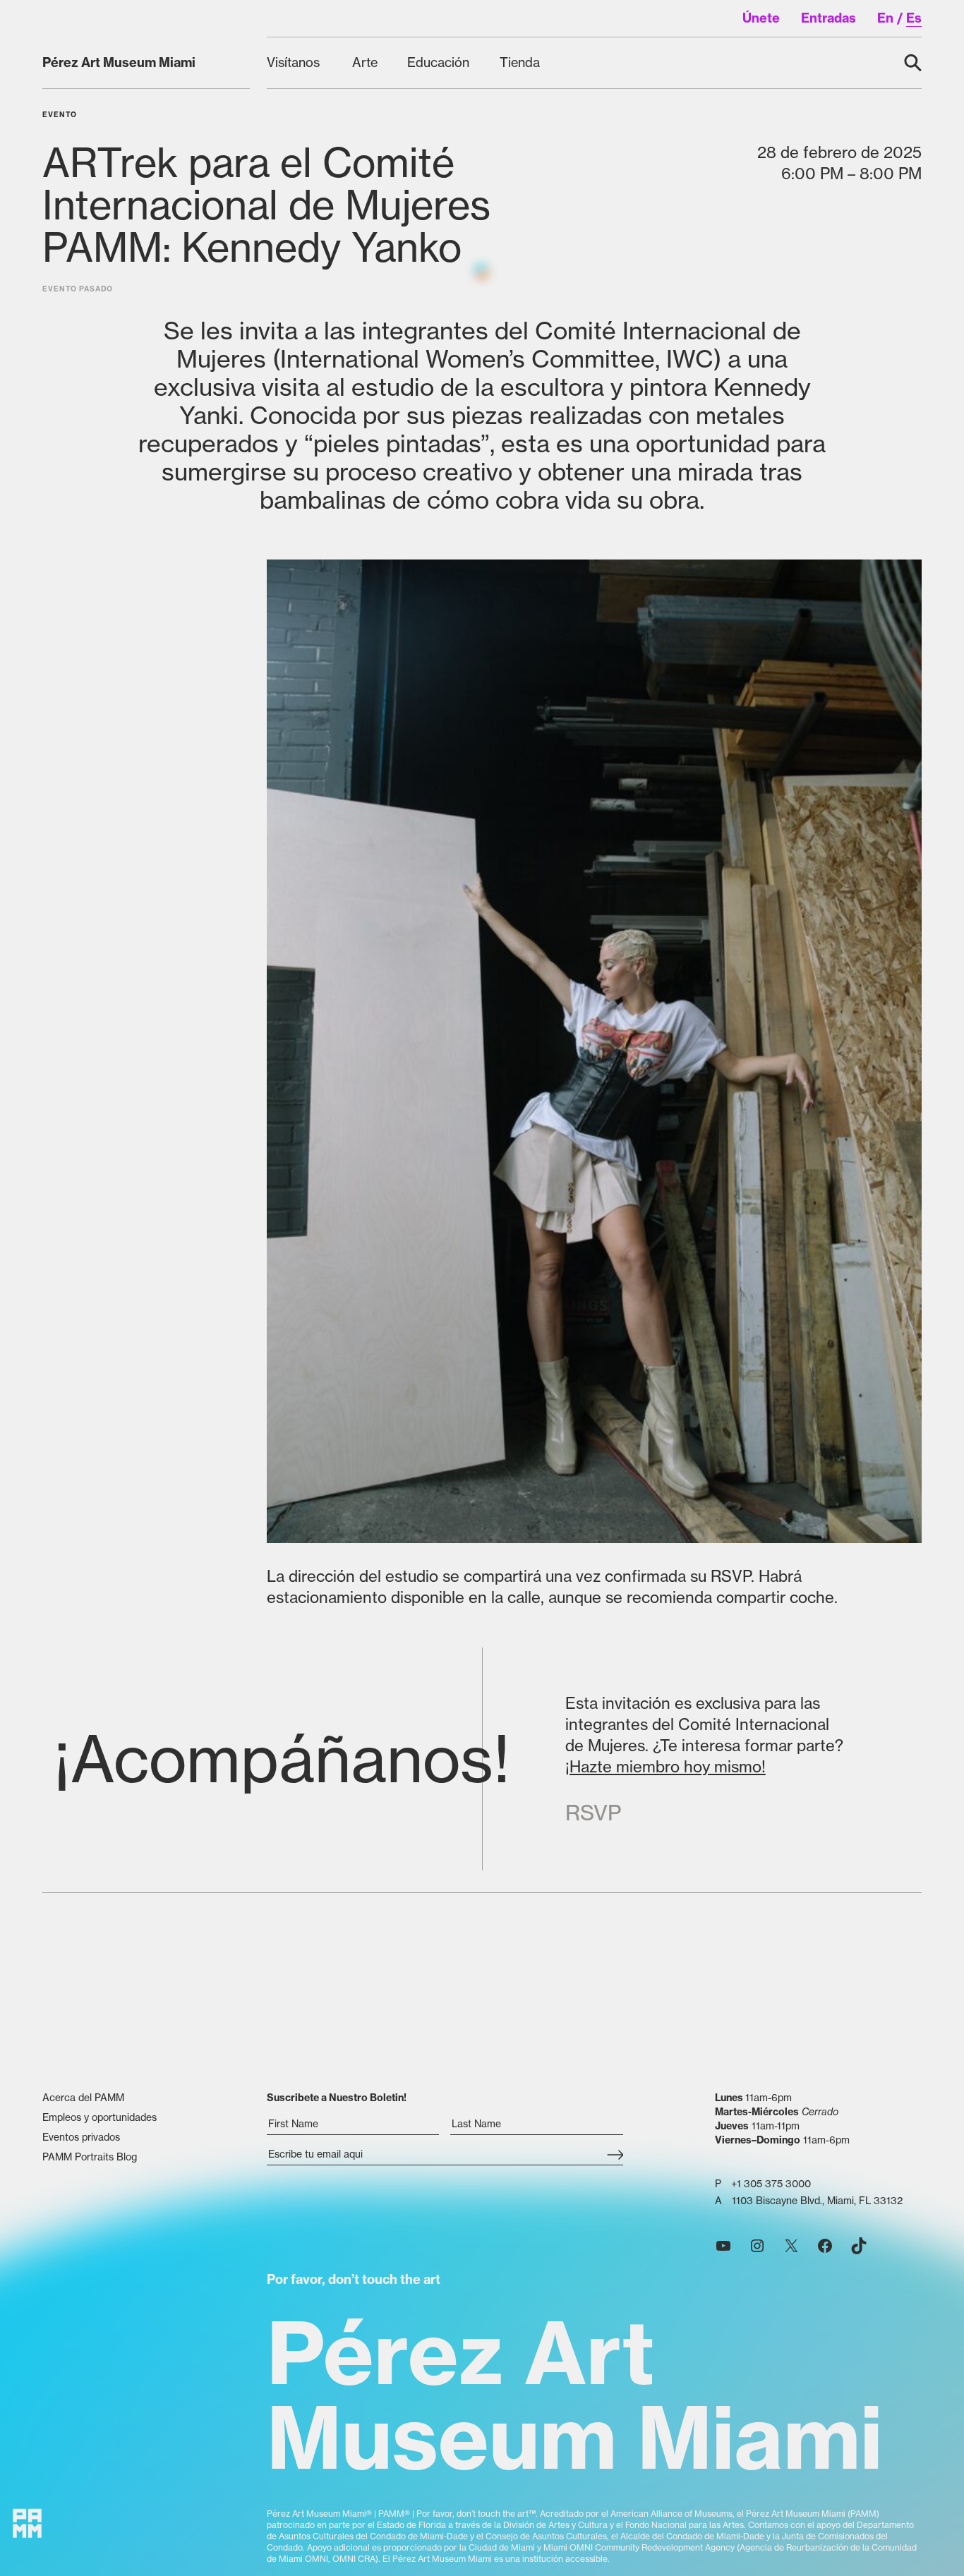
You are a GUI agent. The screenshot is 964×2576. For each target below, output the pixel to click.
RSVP (593, 1813)
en (885, 18)
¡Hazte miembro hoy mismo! (665, 1767)
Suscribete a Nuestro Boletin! (337, 2098)
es (914, 18)
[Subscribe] (615, 2155)
